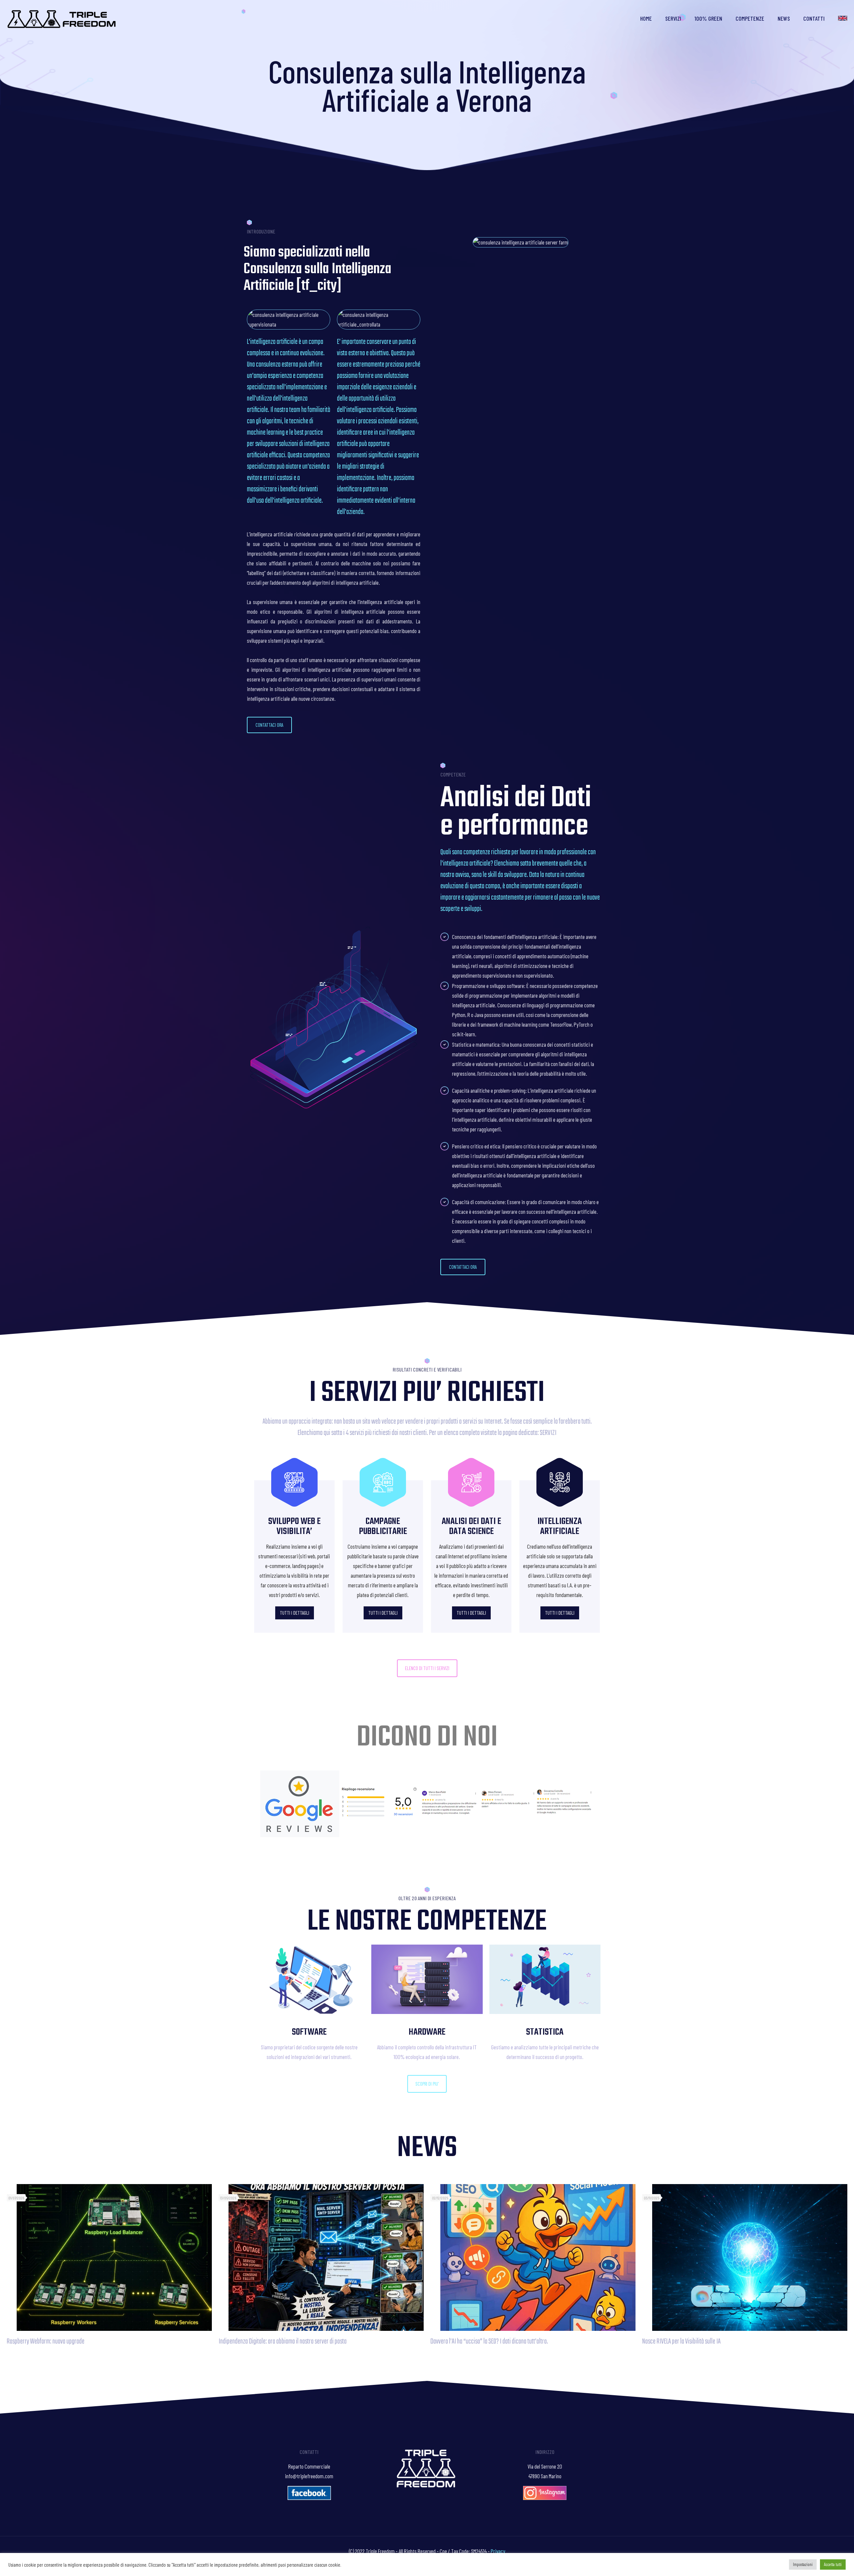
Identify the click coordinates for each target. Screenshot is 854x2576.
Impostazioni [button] (803, 2564)
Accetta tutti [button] (833, 2564)
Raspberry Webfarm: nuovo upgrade (46, 2342)
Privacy (498, 2551)
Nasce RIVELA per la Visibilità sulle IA (681, 2342)
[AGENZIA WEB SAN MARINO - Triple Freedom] (62, 18)
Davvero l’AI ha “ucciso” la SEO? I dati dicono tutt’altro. (489, 2342)
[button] (269, 725)
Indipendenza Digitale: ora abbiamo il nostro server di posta (283, 2342)
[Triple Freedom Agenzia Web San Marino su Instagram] (545, 2498)
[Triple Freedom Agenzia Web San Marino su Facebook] (309, 2498)
